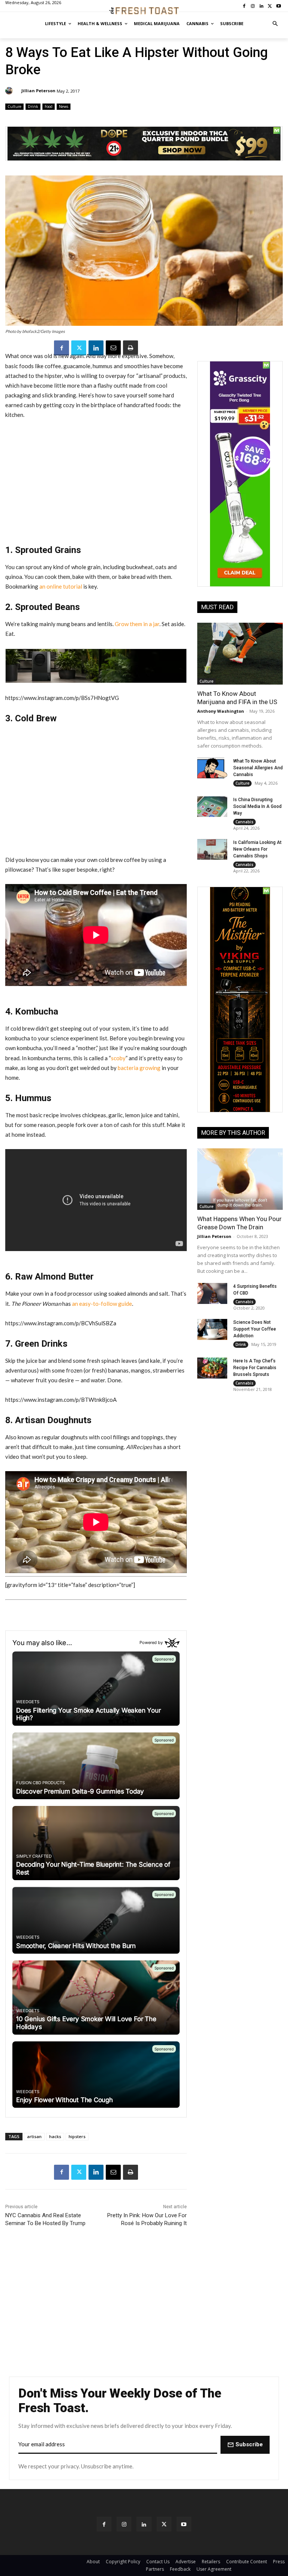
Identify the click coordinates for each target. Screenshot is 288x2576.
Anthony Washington (221, 711)
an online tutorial (61, 586)
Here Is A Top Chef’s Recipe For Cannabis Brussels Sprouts (255, 1368)
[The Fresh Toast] (144, 11)
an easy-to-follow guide (102, 1304)
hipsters (77, 2136)
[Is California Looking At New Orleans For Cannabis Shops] (212, 850)
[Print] (130, 348)
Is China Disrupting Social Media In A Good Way (257, 806)
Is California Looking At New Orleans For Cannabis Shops (257, 849)
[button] (275, 24)
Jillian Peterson (38, 91)
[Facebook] (61, 348)
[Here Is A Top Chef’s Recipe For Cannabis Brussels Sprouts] (212, 1368)
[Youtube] (184, 2524)
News (64, 106)
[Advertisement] (96, 482)
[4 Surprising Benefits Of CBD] (212, 1293)
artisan (34, 2136)
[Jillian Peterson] (10, 91)
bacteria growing (139, 1068)
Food (49, 106)
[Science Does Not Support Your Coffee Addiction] (212, 1329)
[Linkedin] (96, 348)
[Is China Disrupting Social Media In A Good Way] (212, 807)
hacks (55, 2136)
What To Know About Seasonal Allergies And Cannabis (258, 768)
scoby (118, 1058)
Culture (14, 106)
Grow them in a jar (137, 624)
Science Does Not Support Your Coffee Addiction (255, 1329)
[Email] (113, 348)
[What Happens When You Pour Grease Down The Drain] (240, 1179)
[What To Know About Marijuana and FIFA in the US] (240, 653)
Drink (33, 106)
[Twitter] (79, 348)
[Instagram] (124, 2524)
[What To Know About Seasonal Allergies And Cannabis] (212, 768)
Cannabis (244, 822)
